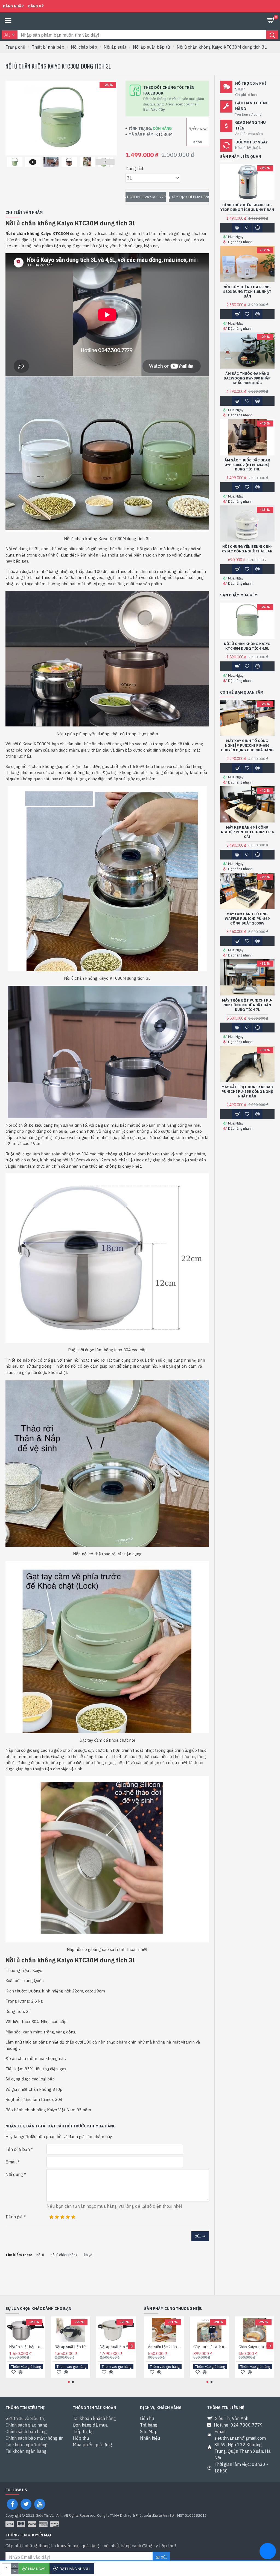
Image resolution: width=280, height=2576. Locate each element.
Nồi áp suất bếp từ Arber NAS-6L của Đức (72, 2347)
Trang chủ (15, 47)
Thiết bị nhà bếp (48, 47)
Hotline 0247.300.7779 (146, 197)
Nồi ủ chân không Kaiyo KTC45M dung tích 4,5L (247, 646)
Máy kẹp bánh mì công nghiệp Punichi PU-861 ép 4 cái (247, 832)
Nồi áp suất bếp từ (151, 47)
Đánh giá (14, 2217)
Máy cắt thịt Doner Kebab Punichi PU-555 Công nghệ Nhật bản (247, 1092)
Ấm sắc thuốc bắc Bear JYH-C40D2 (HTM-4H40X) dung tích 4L (247, 465)
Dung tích (135, 169)
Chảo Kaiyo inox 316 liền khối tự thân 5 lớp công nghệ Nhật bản (256, 2347)
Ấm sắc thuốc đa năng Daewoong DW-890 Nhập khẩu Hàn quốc (247, 378)
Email (11, 2162)
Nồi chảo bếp (84, 47)
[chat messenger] (268, 2552)
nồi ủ (40, 2255)
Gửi (198, 2236)
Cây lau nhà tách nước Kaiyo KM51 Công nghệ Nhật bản (211, 2347)
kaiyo (88, 2255)
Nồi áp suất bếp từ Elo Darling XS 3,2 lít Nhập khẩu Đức (27, 2347)
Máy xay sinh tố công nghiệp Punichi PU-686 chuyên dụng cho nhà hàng (247, 746)
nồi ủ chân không (64, 2255)
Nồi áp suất (115, 47)
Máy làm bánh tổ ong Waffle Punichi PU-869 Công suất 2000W (247, 919)
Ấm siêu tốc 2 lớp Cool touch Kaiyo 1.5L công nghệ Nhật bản (165, 2347)
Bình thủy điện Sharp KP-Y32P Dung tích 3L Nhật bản (247, 207)
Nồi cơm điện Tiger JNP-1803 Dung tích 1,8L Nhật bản (247, 292)
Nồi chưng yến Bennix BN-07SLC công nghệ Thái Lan (247, 549)
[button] (15, 162)
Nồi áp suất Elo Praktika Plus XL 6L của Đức (117, 2347)
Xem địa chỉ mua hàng (190, 197)
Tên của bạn (18, 2149)
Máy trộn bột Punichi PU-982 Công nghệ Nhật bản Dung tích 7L (247, 1005)
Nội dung (14, 2174)
